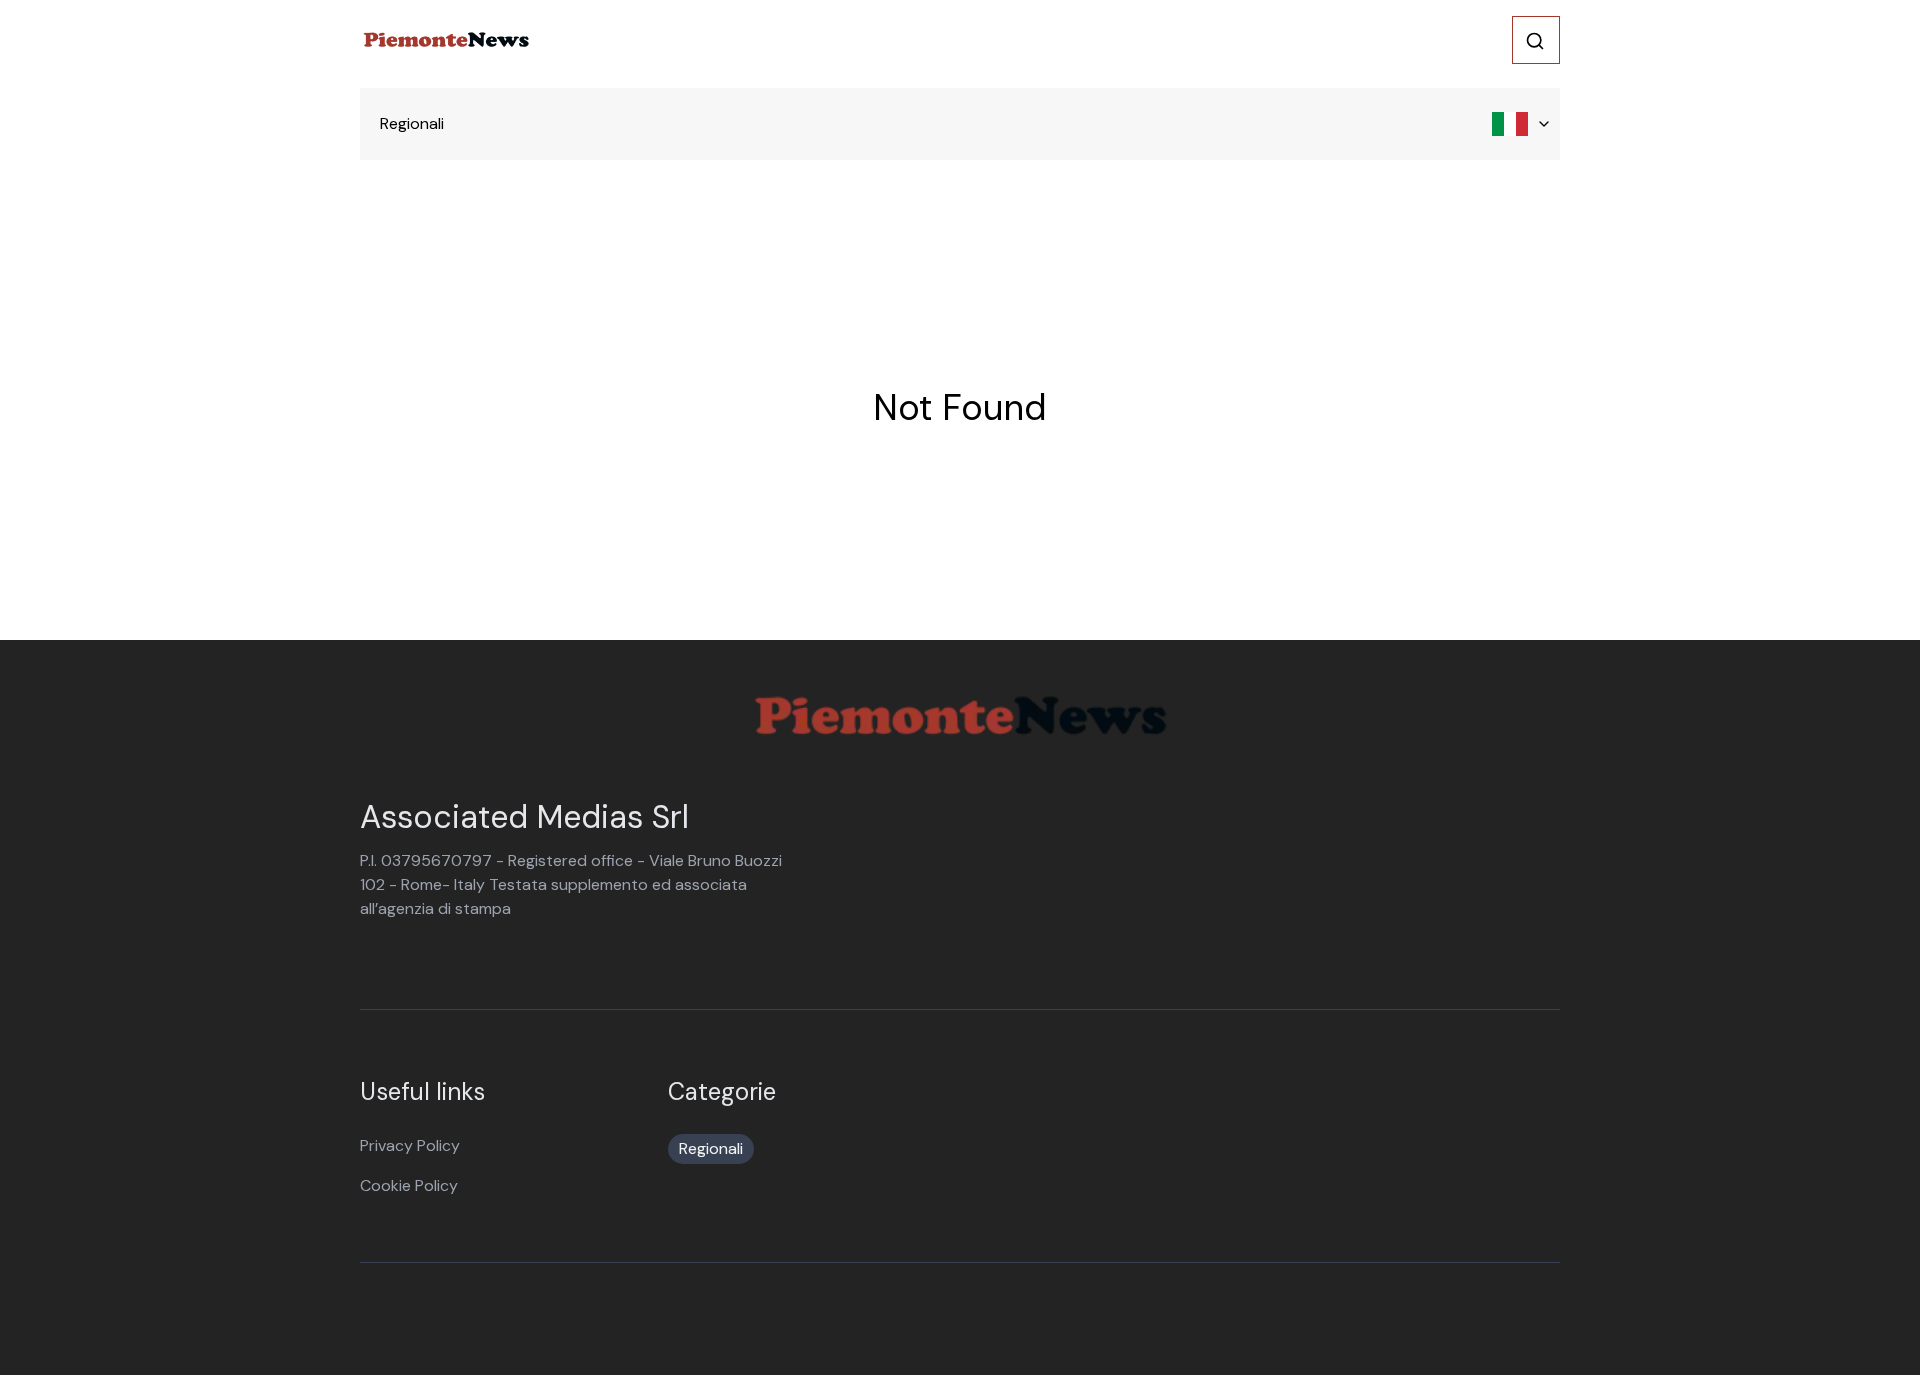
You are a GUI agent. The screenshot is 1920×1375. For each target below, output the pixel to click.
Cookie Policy (409, 1185)
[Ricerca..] (1535, 41)
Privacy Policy (410, 1145)
